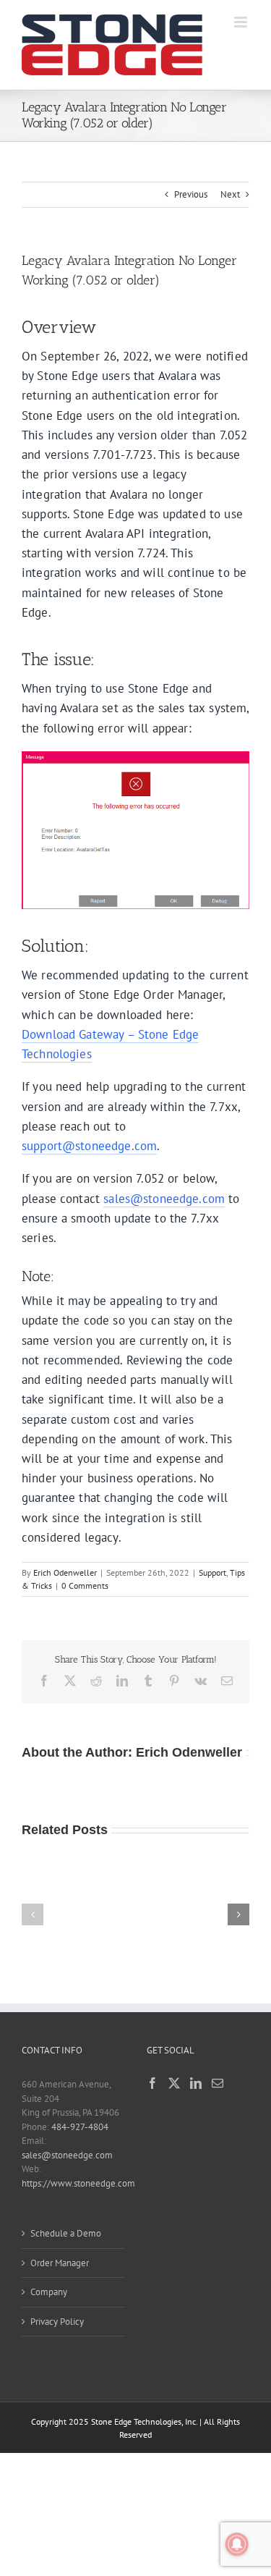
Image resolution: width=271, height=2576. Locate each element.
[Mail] (218, 2083)
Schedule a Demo (66, 2233)
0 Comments (85, 1585)
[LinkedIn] (196, 2083)
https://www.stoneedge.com (78, 2183)
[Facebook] (152, 2083)
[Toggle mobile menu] (242, 22)
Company (49, 2292)
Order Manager (60, 2263)
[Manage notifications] (237, 2544)
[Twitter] (174, 2083)
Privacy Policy (57, 2322)
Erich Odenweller (65, 1572)
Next (230, 194)
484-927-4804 (80, 2127)
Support (212, 1572)
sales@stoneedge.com (164, 1199)
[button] (33, 1914)
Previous (191, 194)
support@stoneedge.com (89, 1146)
